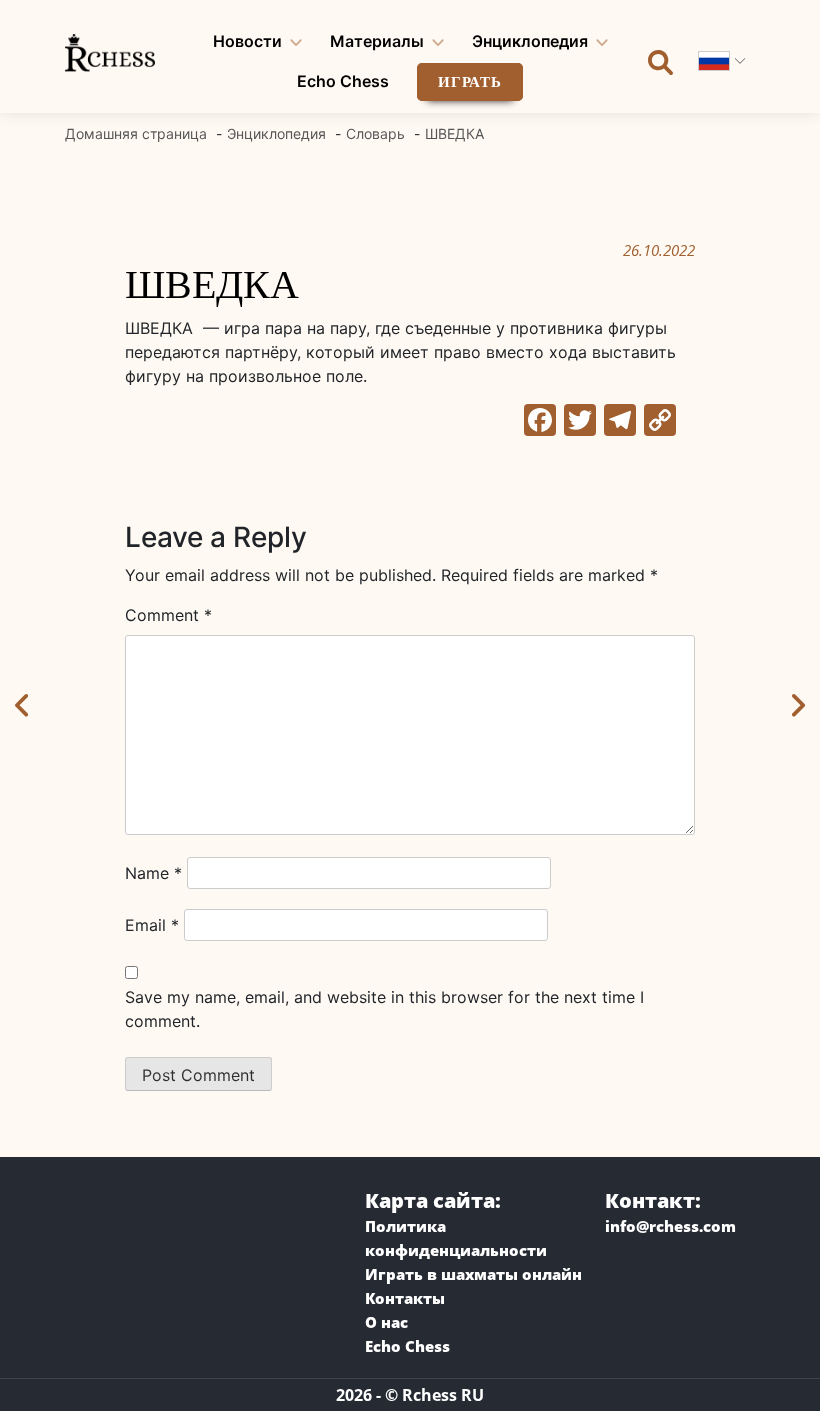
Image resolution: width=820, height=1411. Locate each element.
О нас (386, 1322)
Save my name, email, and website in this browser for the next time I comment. (384, 1009)
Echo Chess (343, 81)
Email (152, 925)
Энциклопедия (530, 41)
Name (153, 873)
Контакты (405, 1298)
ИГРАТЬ (470, 82)
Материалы (377, 41)
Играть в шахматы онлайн (473, 1274)
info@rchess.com (670, 1226)
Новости (247, 41)
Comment (168, 615)
